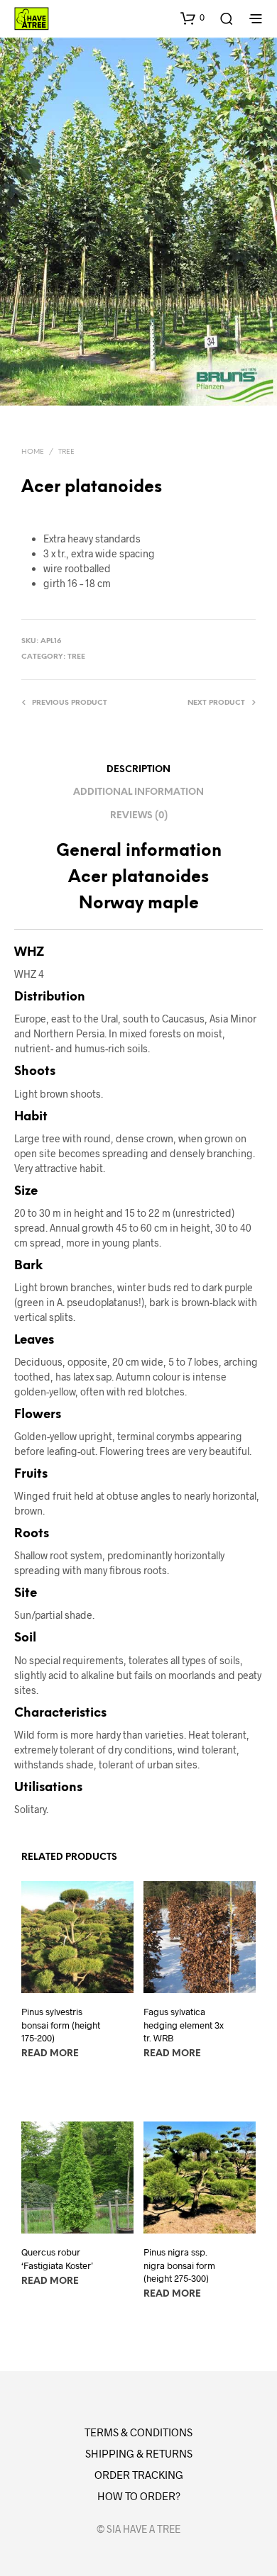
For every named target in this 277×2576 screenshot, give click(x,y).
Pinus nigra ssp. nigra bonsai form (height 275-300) (179, 2265)
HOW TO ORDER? (139, 2496)
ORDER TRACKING (139, 2475)
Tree (66, 452)
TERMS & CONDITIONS (138, 2432)
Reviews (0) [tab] (139, 816)
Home (33, 452)
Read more (50, 2054)
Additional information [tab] (138, 792)
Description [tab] (138, 770)
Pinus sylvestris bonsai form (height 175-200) (61, 2025)
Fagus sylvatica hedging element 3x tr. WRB (184, 2025)
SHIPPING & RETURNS (139, 2453)
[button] (192, 18)
